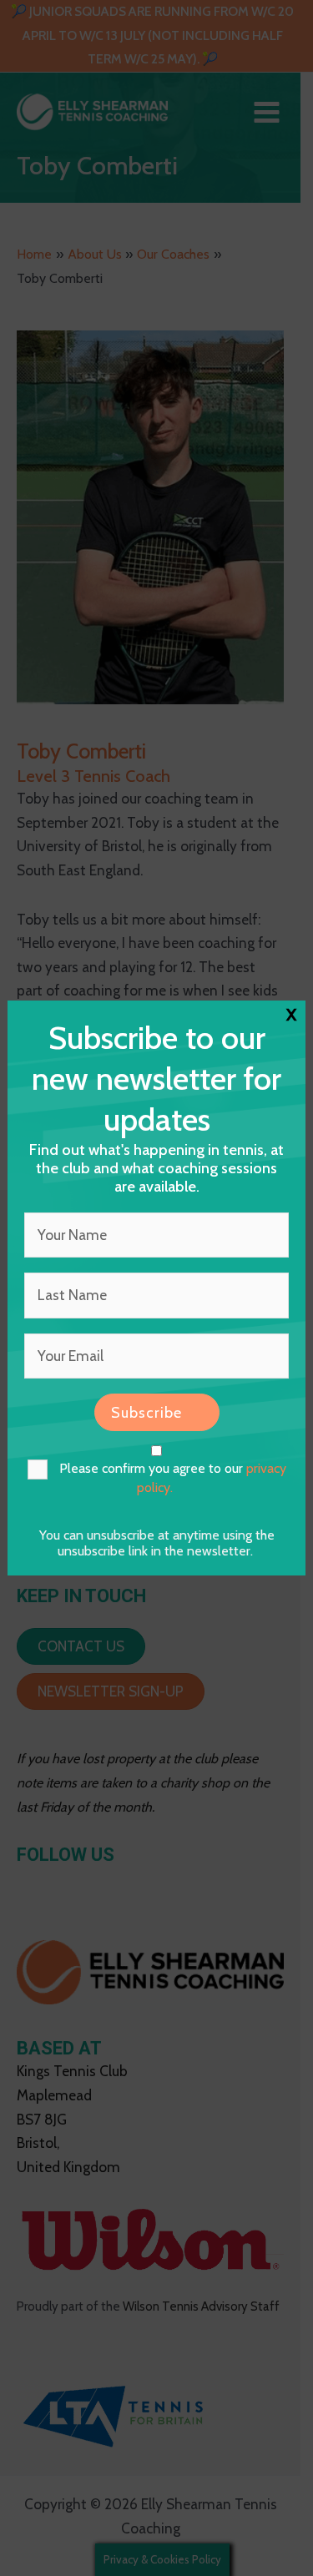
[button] (157, 1412)
